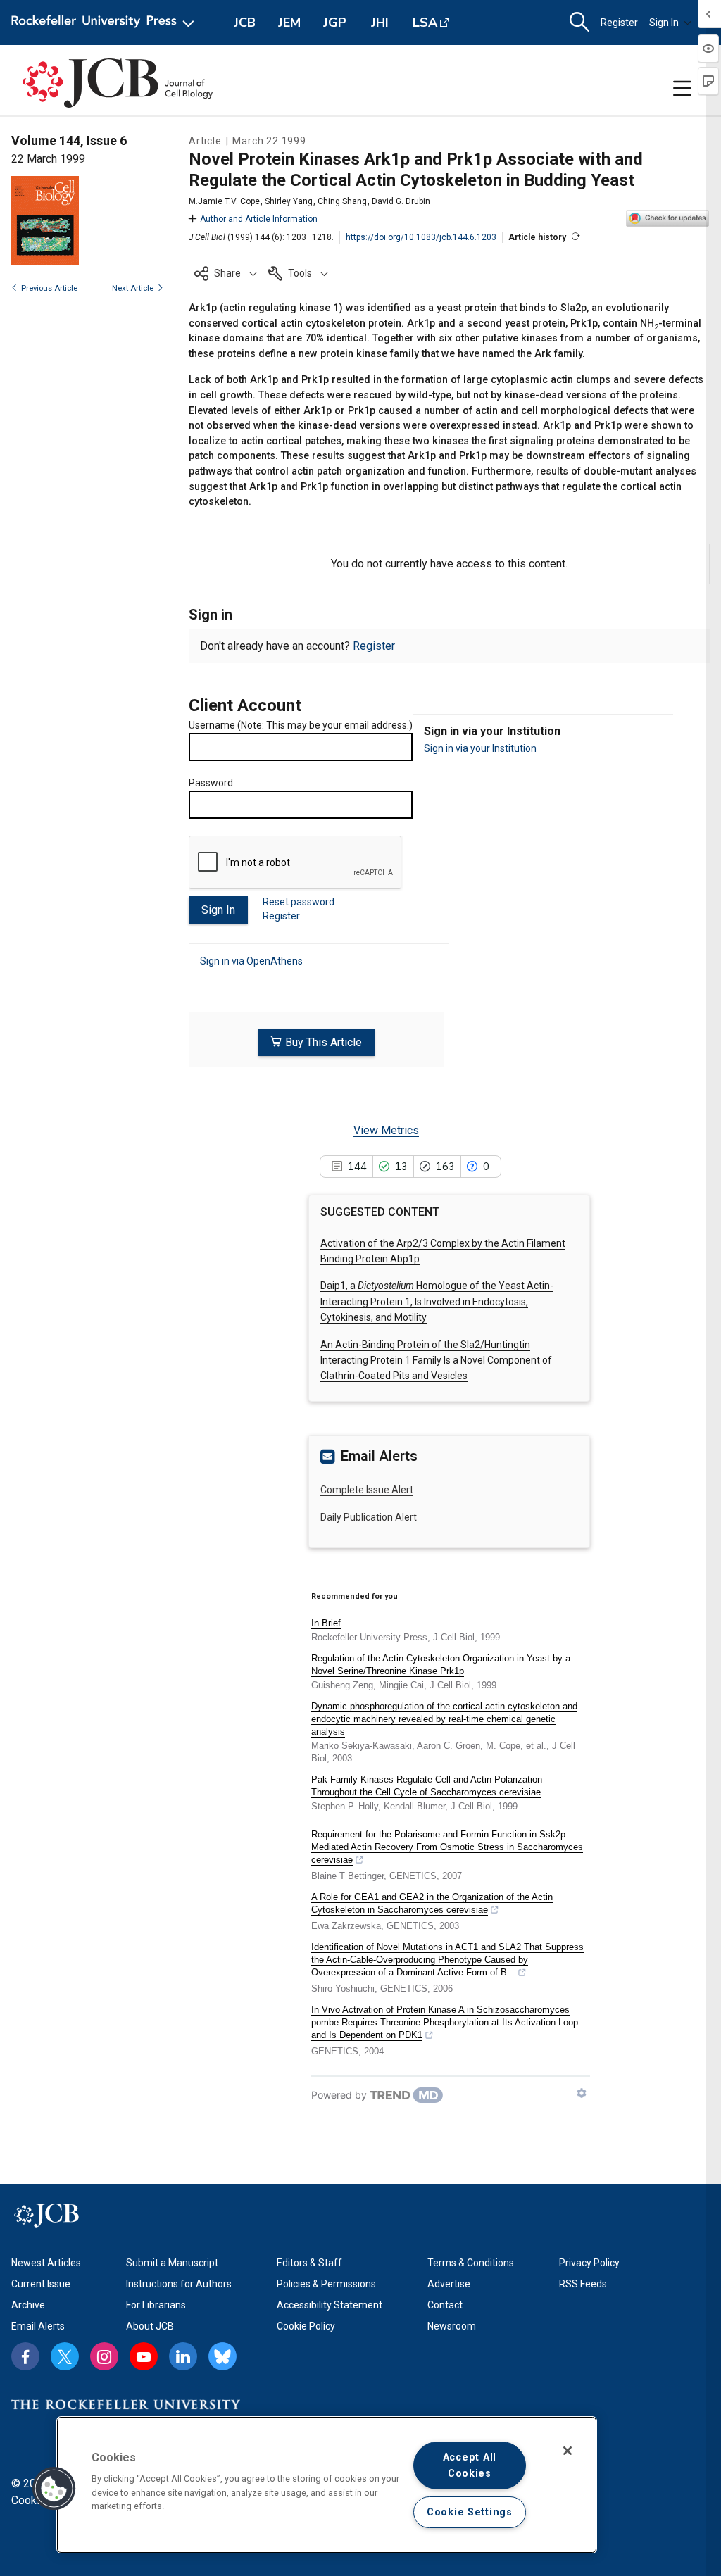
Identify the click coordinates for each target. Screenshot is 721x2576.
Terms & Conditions (471, 2263)
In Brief (326, 1623)
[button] (226, 273)
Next (133, 288)
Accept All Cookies (470, 2465)
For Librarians (156, 2305)
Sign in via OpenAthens (251, 961)
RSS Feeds (583, 2284)
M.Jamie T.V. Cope (224, 201)
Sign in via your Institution (480, 748)
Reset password (299, 902)
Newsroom (452, 2326)
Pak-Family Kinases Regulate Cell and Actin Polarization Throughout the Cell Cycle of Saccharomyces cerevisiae (427, 1786)
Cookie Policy (306, 2326)
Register (619, 23)
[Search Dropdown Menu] (579, 23)
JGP (335, 23)
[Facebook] (25, 2356)
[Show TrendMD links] (582, 2093)
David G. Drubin (401, 201)
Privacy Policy (589, 2263)
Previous (49, 288)
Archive (28, 2305)
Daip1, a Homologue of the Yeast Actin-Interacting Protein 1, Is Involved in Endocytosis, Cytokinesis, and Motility (437, 1301)
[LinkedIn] (183, 2356)
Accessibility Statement (330, 2305)
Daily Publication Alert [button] (369, 1517)
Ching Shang (342, 201)
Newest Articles (46, 2263)
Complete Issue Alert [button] (367, 1490)
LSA (425, 23)
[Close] (568, 2451)
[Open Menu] (105, 23)
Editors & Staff (309, 2263)
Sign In (664, 23)
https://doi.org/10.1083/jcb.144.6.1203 (421, 237)
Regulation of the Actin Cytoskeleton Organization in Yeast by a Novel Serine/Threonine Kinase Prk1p (441, 1665)
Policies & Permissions (326, 2284)
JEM (289, 23)
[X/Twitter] (65, 2356)
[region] (327, 2485)
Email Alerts (38, 2326)
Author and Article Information (259, 219)
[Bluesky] (222, 2356)
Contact (445, 2305)
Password (211, 783)
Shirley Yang (289, 201)
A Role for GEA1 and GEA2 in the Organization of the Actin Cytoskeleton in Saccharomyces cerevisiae (432, 1903)
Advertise (449, 2284)
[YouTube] (144, 2356)
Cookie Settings (470, 2512)
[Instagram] (104, 2356)
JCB (245, 23)
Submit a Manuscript (172, 2263)
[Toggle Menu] (682, 89)
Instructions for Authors (179, 2284)
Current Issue (41, 2284)
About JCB (150, 2326)
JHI (380, 23)
